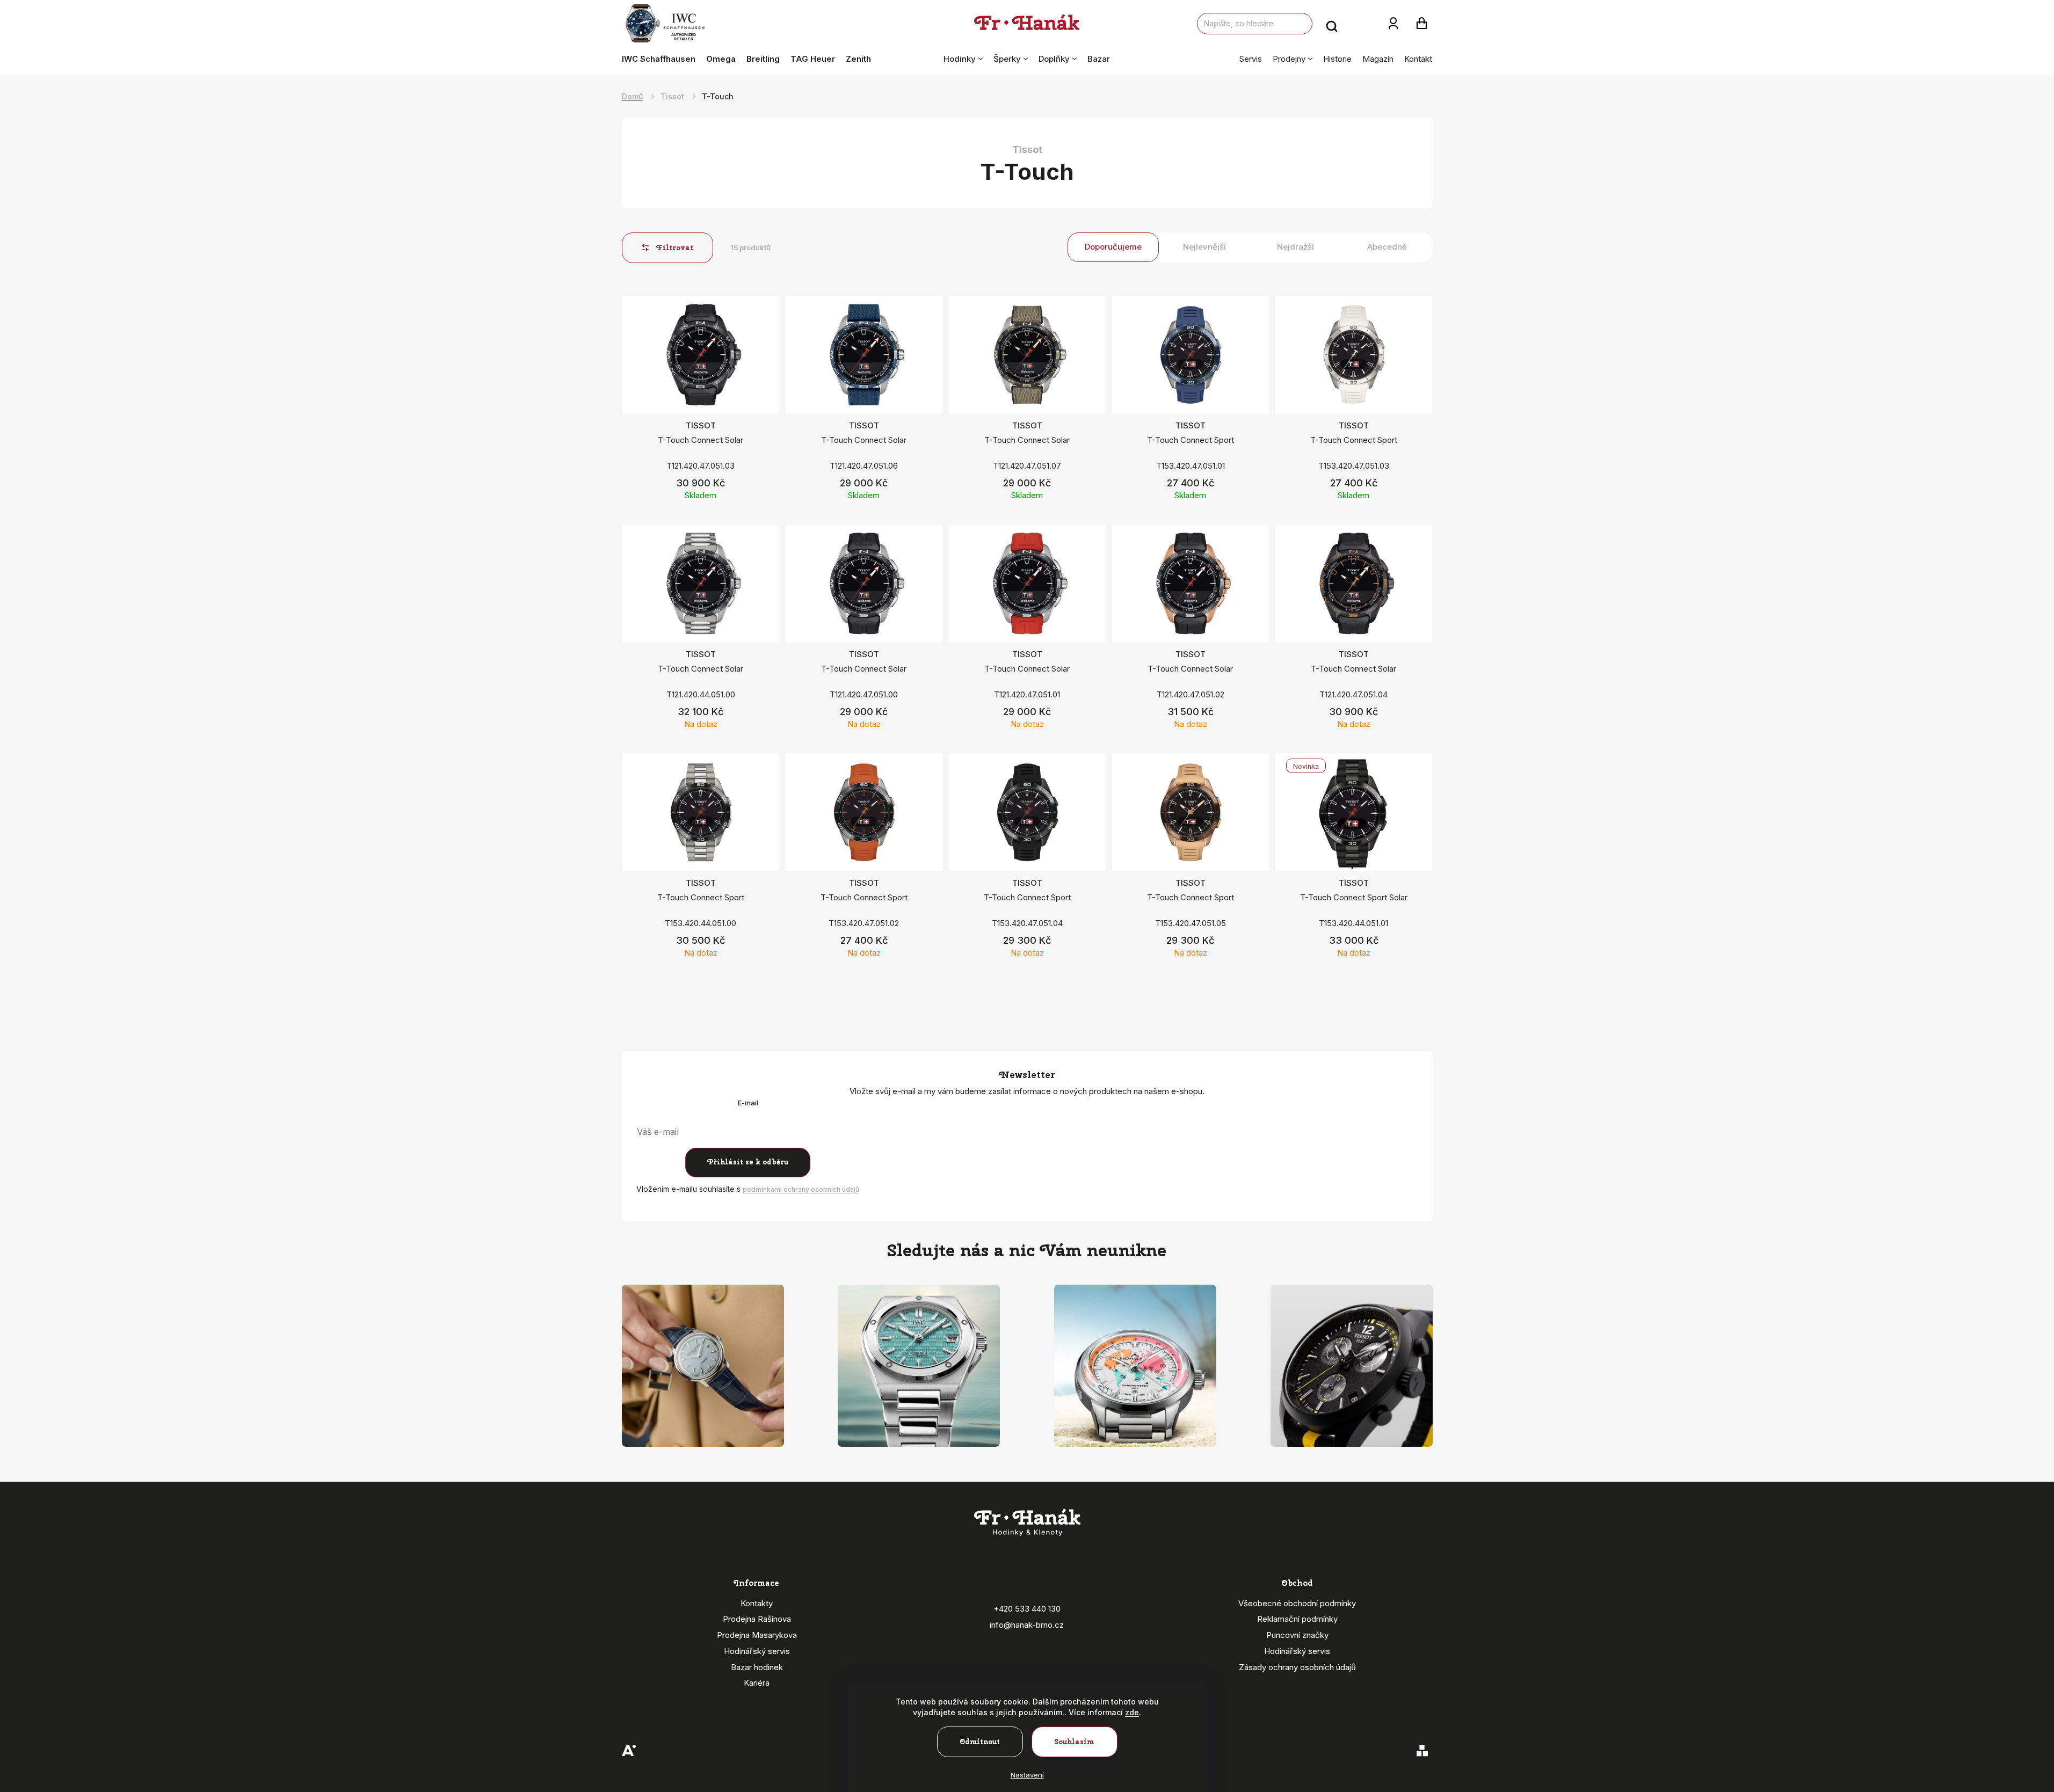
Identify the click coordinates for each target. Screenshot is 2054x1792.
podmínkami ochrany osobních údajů (801, 1189)
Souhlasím (1074, 1742)
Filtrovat (675, 248)
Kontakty (757, 1603)
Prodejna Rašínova (757, 1619)
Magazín (1378, 59)
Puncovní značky (1297, 1635)
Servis (1251, 59)
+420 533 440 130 (1027, 1609)
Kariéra (757, 1683)
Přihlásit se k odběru (748, 1162)
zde (1132, 1712)
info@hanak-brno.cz (1027, 1625)
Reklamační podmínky (1297, 1619)
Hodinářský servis (757, 1651)
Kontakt (1418, 59)
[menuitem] (661, 59)
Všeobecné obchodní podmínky (1297, 1603)
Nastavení (1027, 1775)
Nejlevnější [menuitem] (1204, 247)
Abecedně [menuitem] (1387, 247)
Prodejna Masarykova (757, 1635)
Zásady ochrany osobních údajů (1297, 1667)
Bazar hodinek (757, 1667)
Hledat (1332, 24)
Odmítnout (980, 1742)
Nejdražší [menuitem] (1295, 247)
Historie (1337, 59)
